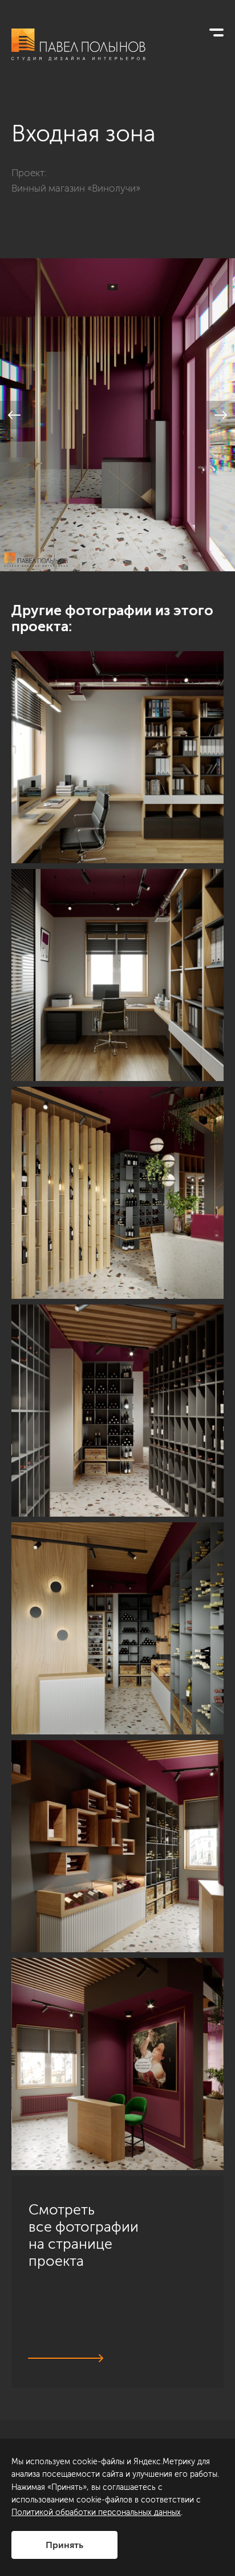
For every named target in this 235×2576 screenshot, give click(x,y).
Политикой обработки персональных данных (96, 2512)
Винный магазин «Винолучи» (76, 188)
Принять (64, 2545)
